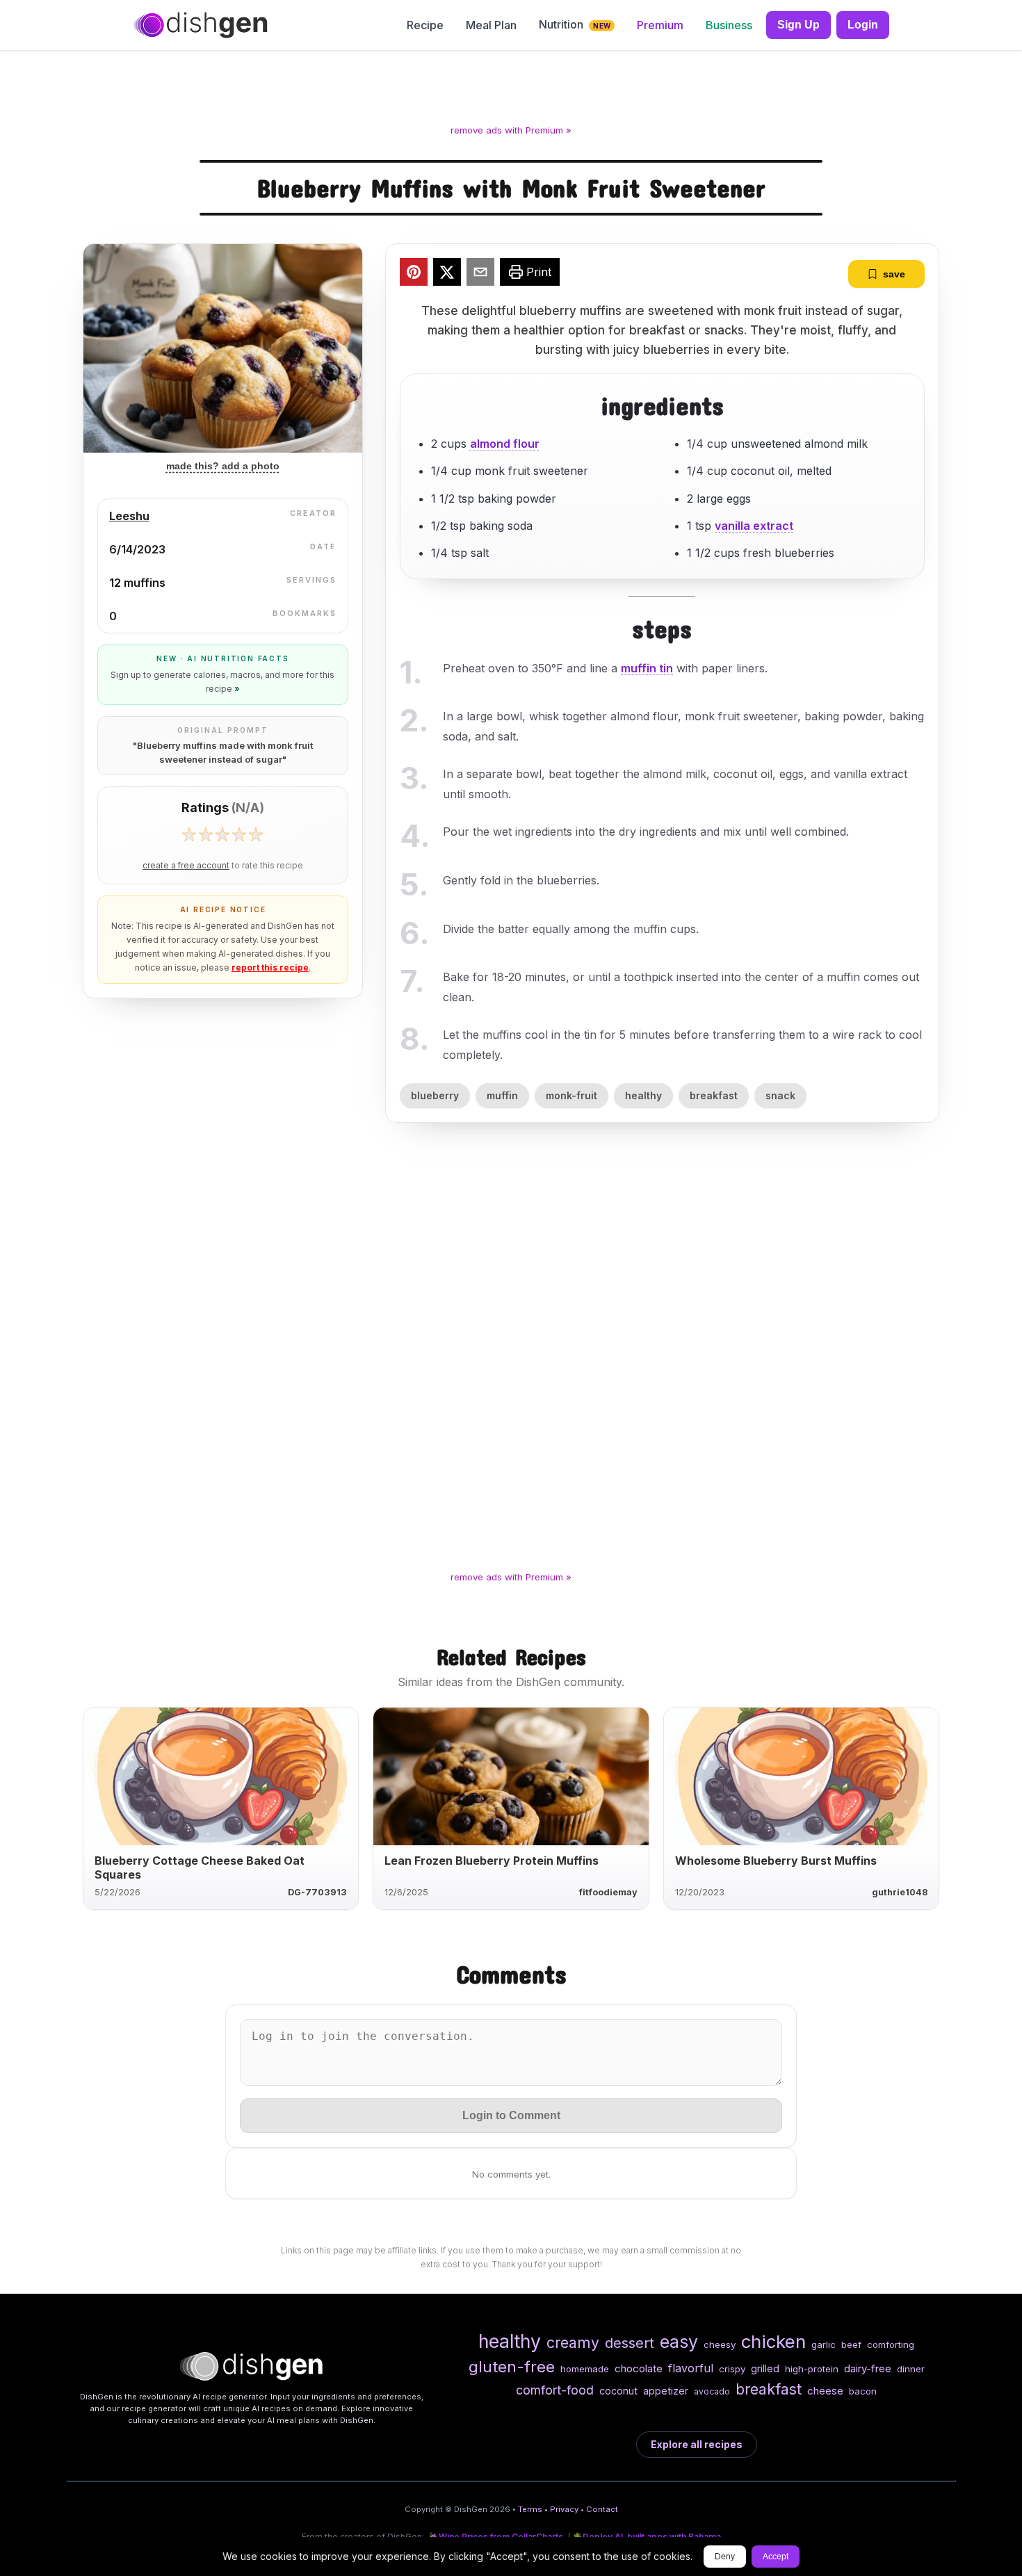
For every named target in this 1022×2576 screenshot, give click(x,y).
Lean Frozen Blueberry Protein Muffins (492, 1861)
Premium (660, 25)
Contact (602, 2509)
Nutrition (575, 24)
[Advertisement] (511, 90)
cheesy (720, 2344)
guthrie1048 (900, 1892)
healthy (643, 1095)
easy (679, 2342)
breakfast (714, 1095)
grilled (765, 2368)
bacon (863, 2391)
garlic (824, 2344)
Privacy (564, 2509)
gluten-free (512, 2366)
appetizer (666, 2391)
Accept (776, 2557)
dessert (630, 2343)
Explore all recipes (697, 2444)
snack (780, 1095)
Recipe (425, 25)
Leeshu (129, 516)
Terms (530, 2509)
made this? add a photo (223, 466)
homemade (585, 2369)
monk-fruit (571, 1095)
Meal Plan (491, 25)
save (894, 274)
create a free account (186, 866)
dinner (911, 2369)
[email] (480, 274)
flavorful (691, 2368)
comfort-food (555, 2390)
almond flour (505, 444)
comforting (891, 2344)
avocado (712, 2391)
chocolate (639, 2368)
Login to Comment (511, 2115)
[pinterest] (414, 274)
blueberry (435, 1095)
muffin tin (647, 668)
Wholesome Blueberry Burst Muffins (776, 1861)
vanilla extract (754, 526)
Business (729, 25)
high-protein (812, 2369)
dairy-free (868, 2368)
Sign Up (798, 25)
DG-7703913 (317, 1892)
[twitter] (447, 274)
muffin (502, 1095)
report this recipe (270, 967)
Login (863, 25)
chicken (773, 2341)
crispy (732, 2369)
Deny (725, 2557)
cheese (825, 2391)
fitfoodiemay (608, 1892)
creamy (573, 2342)
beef (851, 2344)
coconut (618, 2391)
